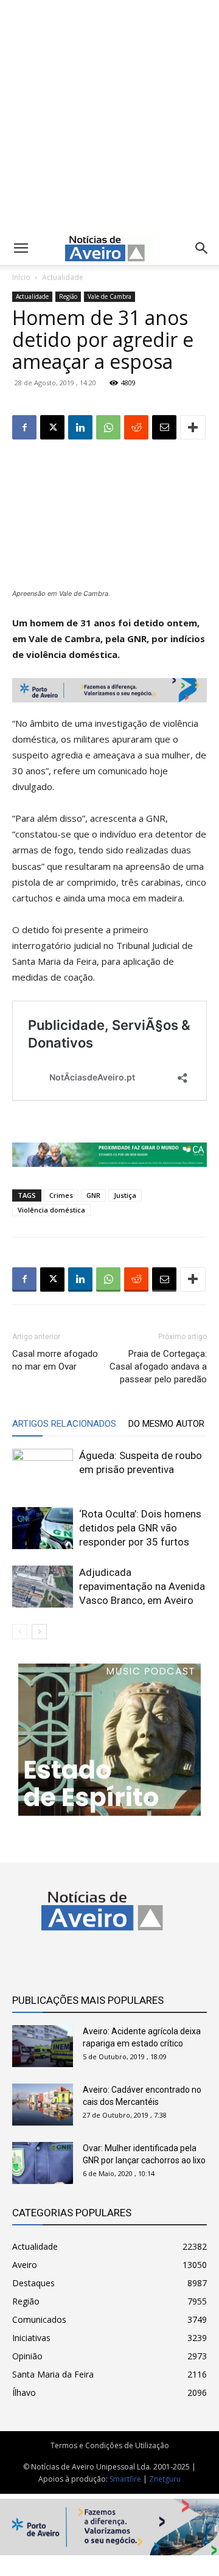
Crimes (61, 1195)
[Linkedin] (80, 427)
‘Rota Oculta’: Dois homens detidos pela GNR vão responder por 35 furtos (140, 1528)
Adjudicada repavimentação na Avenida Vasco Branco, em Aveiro (142, 1586)
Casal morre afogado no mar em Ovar (55, 1360)
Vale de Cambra (109, 296)
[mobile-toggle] (21, 248)
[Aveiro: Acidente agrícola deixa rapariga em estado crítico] (43, 2046)
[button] (202, 248)
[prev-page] (20, 1632)
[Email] (164, 427)
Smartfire (125, 2479)
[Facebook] (24, 427)
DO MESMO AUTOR (166, 1424)
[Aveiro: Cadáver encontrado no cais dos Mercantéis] (43, 2105)
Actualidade (63, 277)
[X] (52, 427)
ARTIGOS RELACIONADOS (64, 1424)
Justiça (125, 1195)
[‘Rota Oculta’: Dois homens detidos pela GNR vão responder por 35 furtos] (43, 1528)
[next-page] (39, 1632)
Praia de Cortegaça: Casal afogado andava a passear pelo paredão (158, 1367)
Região (68, 296)
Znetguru (165, 2479)
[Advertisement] (109, 114)
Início (21, 277)
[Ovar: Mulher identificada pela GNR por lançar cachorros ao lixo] (43, 2163)
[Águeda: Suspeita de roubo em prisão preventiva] (43, 1470)
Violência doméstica (51, 1210)
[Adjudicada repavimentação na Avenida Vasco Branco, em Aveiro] (43, 1587)
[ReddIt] (136, 427)
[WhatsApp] (108, 427)
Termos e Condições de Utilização (110, 2445)
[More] (193, 427)
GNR (93, 1195)
